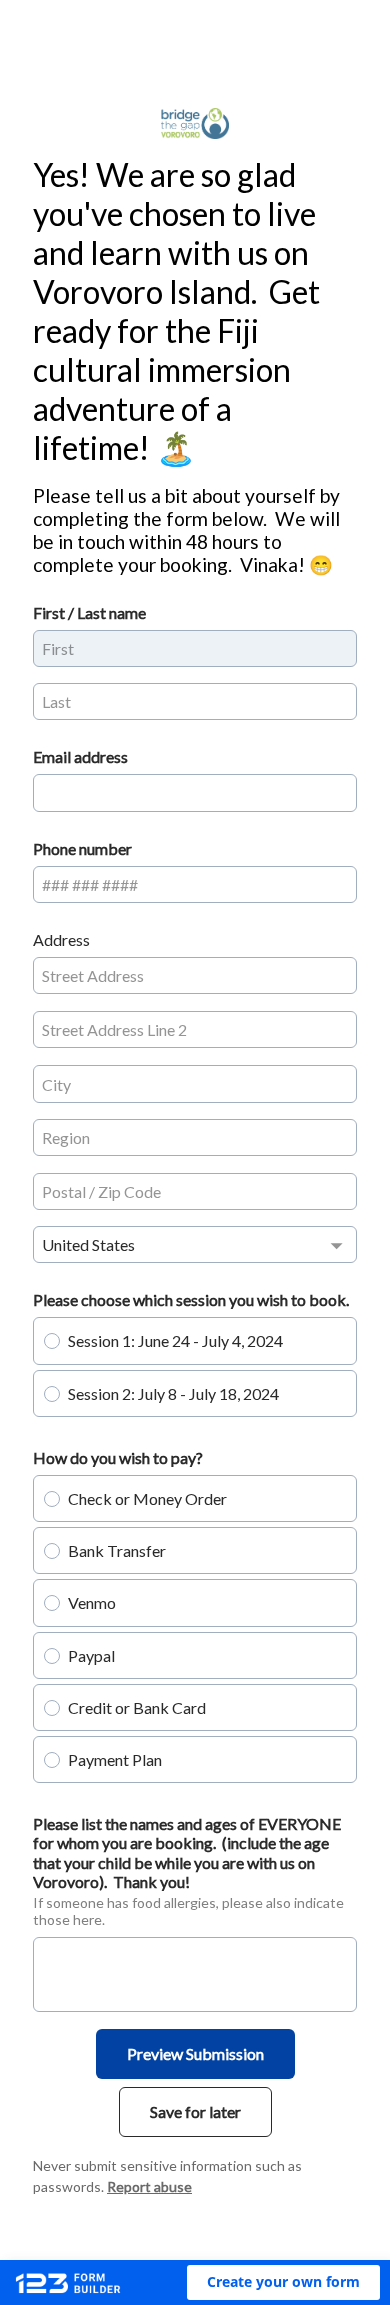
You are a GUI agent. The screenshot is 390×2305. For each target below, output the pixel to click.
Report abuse (149, 2186)
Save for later (195, 2111)
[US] (195, 1244)
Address (61, 939)
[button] (283, 2282)
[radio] (52, 1341)
